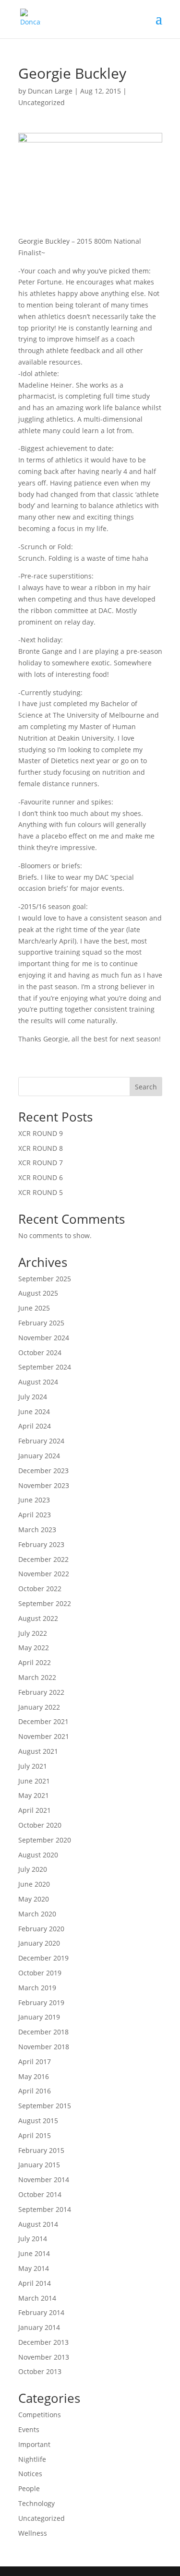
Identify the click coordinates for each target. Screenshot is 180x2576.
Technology (36, 2503)
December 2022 (43, 1559)
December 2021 (43, 1721)
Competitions (40, 2415)
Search (146, 1087)
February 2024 (41, 1441)
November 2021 (44, 1736)
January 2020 (39, 1943)
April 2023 (35, 1515)
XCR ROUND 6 (41, 1177)
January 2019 (39, 2017)
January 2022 (39, 1707)
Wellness (33, 2533)
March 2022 (37, 1677)
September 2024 (45, 1367)
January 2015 (39, 2165)
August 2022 (38, 1618)
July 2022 (33, 1633)
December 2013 (43, 2342)
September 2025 (45, 1279)
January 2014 (39, 2327)
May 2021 (34, 1795)
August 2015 (38, 2121)
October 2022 (40, 1589)
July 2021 (33, 1766)
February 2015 (41, 2150)
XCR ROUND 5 (41, 1192)
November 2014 (44, 2180)
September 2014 (45, 2209)
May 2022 (34, 1648)
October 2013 (40, 2371)
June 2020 (34, 1884)
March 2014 (37, 2298)
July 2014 (33, 2239)
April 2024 (35, 1426)
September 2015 (45, 2106)
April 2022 (35, 1662)
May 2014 (34, 2268)
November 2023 (44, 1485)
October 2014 (40, 2194)
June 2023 (34, 1500)
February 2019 (41, 2003)
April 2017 (35, 2062)
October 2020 (40, 1825)
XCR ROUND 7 (41, 1163)
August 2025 (38, 1293)
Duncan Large (50, 91)
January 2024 (39, 1456)
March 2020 (37, 1914)
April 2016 (35, 2091)
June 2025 (34, 1308)
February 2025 (41, 1323)
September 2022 (45, 1603)
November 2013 (44, 2357)
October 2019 (40, 1973)
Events (29, 2429)
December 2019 (43, 1958)
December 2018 (43, 2032)
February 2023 (41, 1544)
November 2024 (44, 1338)
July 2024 (33, 1397)
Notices (30, 2474)
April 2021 (35, 1810)
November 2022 (44, 1574)
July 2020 (33, 1869)
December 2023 (43, 1471)
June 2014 (34, 2253)
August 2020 (38, 1855)
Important (34, 2444)
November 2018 (44, 2047)
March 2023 (37, 1530)
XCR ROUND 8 (41, 1148)
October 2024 (40, 1353)
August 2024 (38, 1382)
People (29, 2488)
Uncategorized (42, 102)
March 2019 (37, 1988)
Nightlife (32, 2459)
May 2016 (34, 2076)
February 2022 (41, 1692)
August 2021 (38, 1751)
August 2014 (38, 2224)
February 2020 (41, 1929)
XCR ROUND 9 (41, 1133)
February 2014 (41, 2312)
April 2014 (35, 2283)
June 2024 (34, 1412)
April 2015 (35, 2135)
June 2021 (34, 1781)
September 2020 (45, 1840)
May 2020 (34, 1899)
